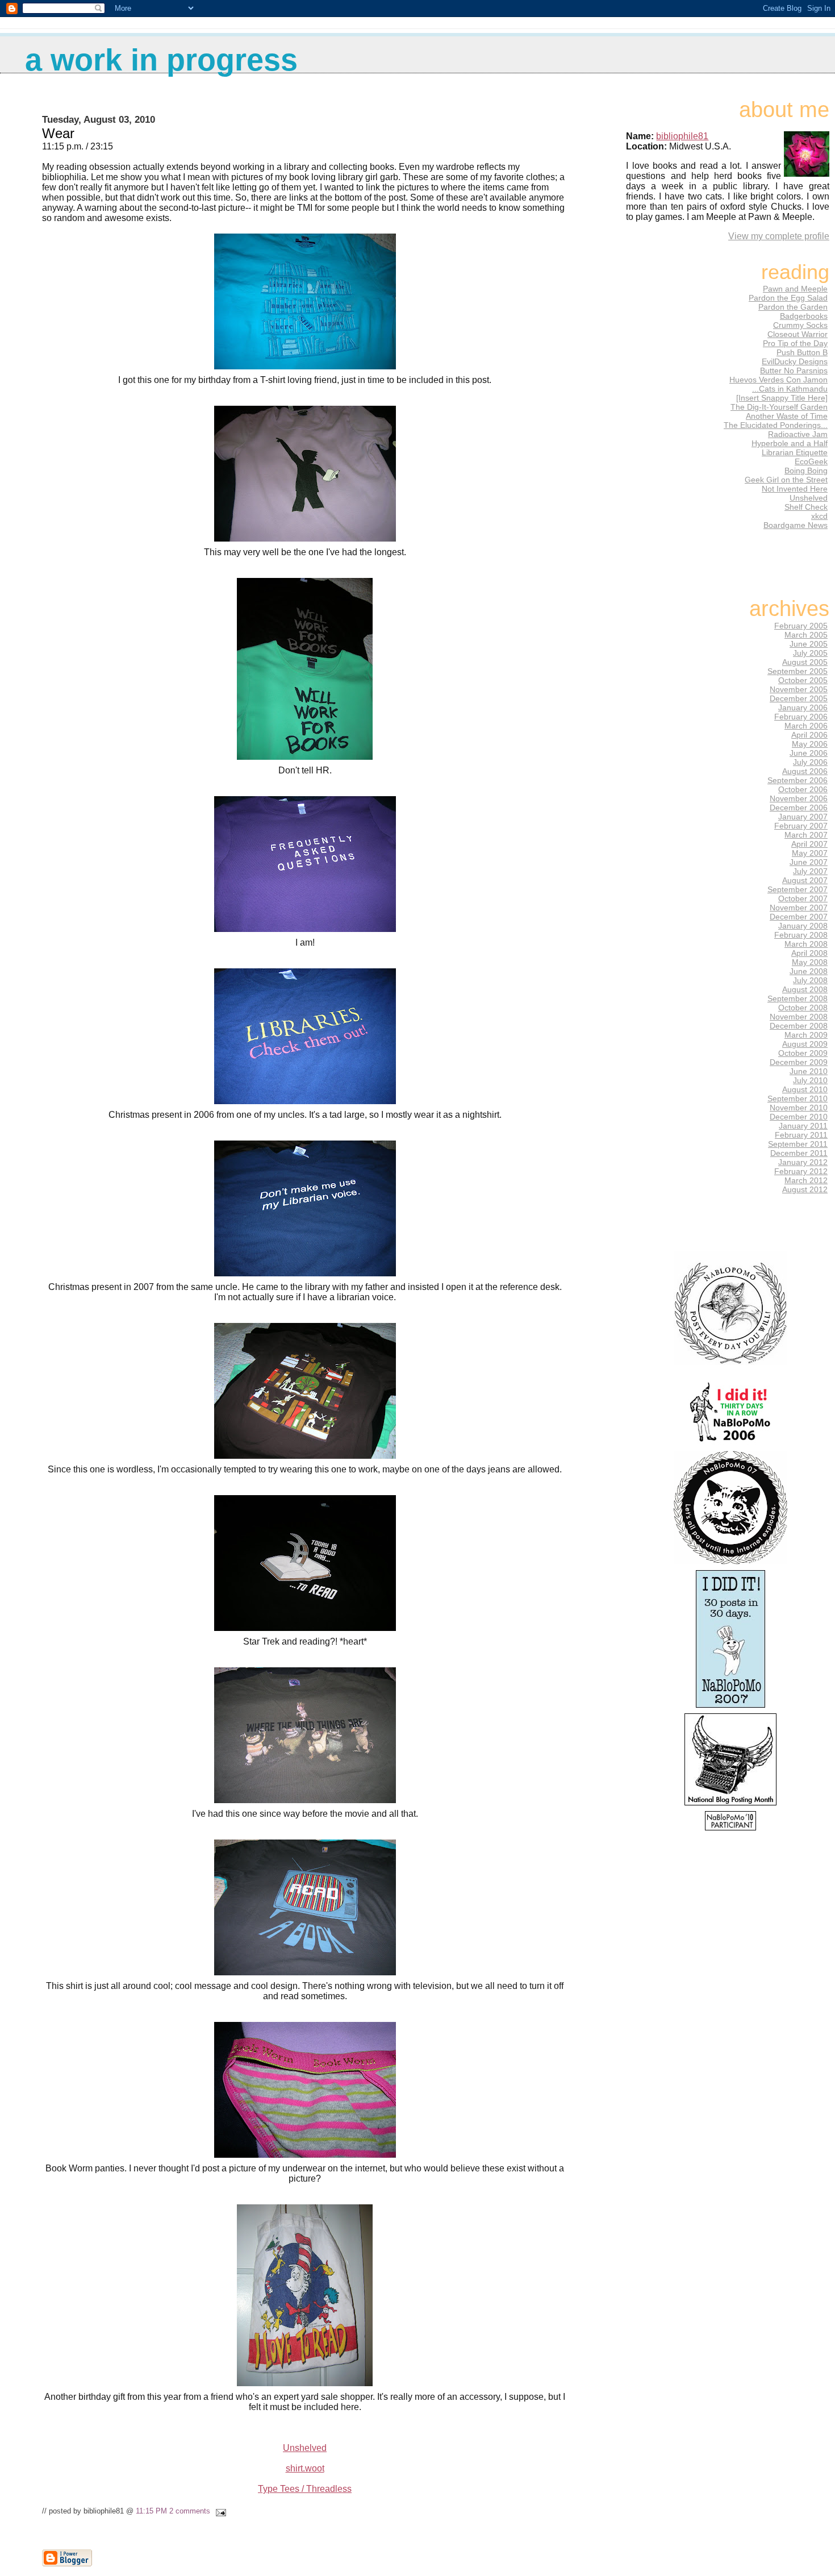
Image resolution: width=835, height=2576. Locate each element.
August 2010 (805, 1089)
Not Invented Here (795, 489)
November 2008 (799, 1017)
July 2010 (810, 1080)
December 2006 (799, 808)
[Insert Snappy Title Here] (782, 398)
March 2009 (806, 1035)
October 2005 (803, 680)
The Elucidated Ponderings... (776, 425)
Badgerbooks (804, 316)
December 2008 (799, 1026)
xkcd (819, 516)
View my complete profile (779, 236)
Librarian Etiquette (795, 452)
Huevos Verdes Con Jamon (778, 380)
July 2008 (810, 980)
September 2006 (798, 780)
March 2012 (806, 1180)
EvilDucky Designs (795, 361)
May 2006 (810, 744)
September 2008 (798, 998)
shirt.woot (305, 2468)
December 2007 (799, 917)
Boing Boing (806, 471)
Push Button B (802, 352)
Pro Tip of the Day (795, 343)
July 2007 (810, 871)
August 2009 (805, 1044)
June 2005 (809, 644)
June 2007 (809, 862)
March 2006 (806, 726)
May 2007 (810, 853)
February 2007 (801, 826)
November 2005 (799, 689)
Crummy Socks (800, 325)
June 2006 (809, 753)
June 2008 (809, 971)
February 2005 (801, 626)
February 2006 (801, 717)
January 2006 (803, 708)
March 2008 (806, 944)
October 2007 (803, 898)
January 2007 (803, 817)
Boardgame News (796, 525)
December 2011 (799, 1153)
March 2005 (806, 635)
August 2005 (805, 662)
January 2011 (803, 1126)
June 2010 (809, 1071)
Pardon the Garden (793, 307)
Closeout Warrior (798, 334)
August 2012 (805, 1189)
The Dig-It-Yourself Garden (779, 407)
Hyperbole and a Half (790, 443)
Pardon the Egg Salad (788, 298)
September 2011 (798, 1144)
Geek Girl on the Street (786, 480)
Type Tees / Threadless (305, 2489)
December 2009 (799, 1062)
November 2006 (799, 798)
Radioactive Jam (798, 434)
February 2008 (801, 935)
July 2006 (810, 762)
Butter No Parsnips (794, 371)
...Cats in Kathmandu (790, 389)
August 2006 (805, 771)
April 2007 (809, 844)
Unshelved (305, 2448)
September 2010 (798, 1098)
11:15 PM (151, 2511)
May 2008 (810, 962)
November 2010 (799, 1108)
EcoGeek (811, 461)
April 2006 (809, 735)
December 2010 (799, 1117)
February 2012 (801, 1171)
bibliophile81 (682, 136)
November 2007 (799, 908)
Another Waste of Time (787, 416)
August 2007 (805, 880)
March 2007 (806, 835)
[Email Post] (219, 2511)
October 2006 (803, 789)
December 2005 (799, 698)
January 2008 (803, 926)
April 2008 (809, 953)
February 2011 (801, 1135)
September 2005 (798, 671)
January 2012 (803, 1162)
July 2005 (810, 653)
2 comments (190, 2511)
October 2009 (803, 1053)
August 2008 (805, 989)
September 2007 (798, 889)
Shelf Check (806, 507)
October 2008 (803, 1008)
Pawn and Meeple (795, 289)
